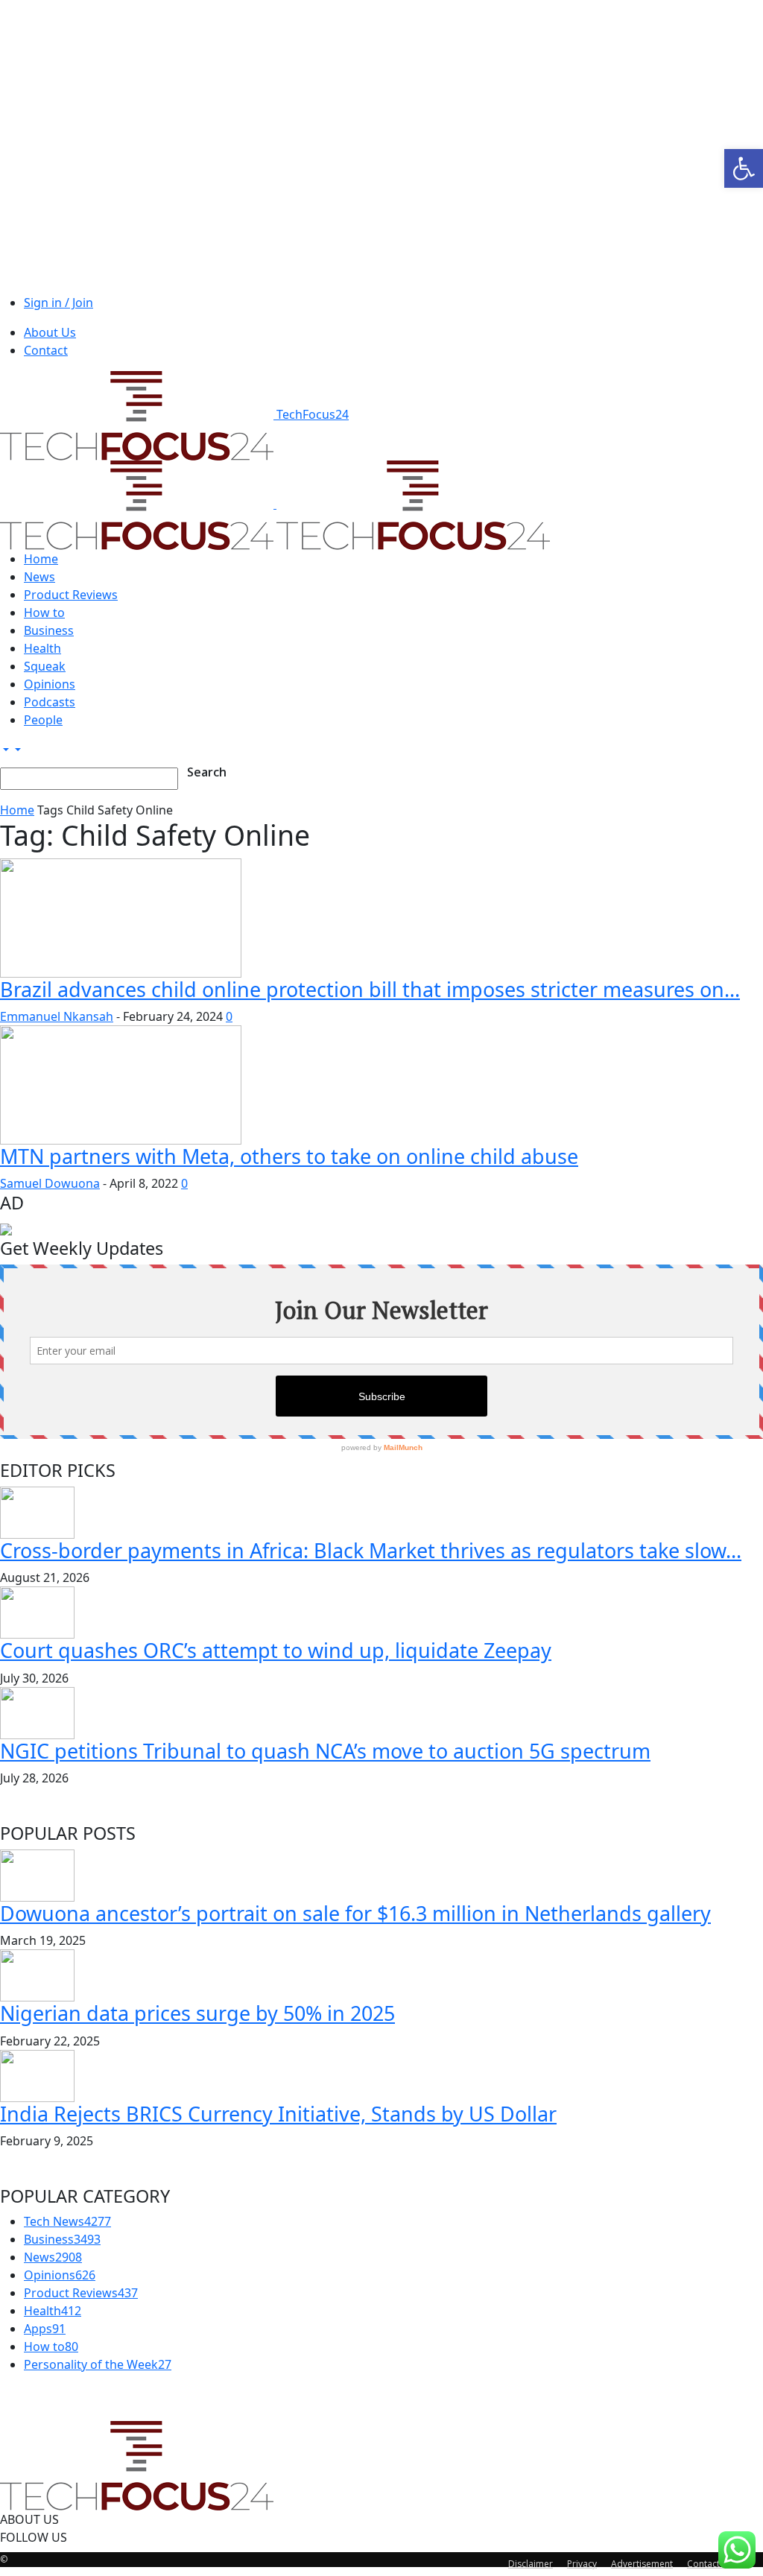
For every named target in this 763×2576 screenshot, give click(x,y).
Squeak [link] (45, 666)
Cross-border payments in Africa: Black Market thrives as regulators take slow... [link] (371, 1550)
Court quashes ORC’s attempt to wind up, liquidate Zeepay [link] (276, 1650)
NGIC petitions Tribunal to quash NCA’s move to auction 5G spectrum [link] (325, 1751)
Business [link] (49, 630)
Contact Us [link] (710, 2564)
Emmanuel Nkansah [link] (57, 1016)
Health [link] (42, 648)
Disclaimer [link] (531, 2564)
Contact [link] (46, 350)
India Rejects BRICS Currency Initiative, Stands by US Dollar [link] (278, 2114)
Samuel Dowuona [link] (50, 1183)
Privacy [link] (582, 2564)
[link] (744, 168)
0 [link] (229, 1016)
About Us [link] (50, 332)
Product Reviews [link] (71, 595)
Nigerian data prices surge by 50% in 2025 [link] (197, 2013)
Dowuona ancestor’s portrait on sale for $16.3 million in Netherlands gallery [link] (355, 1913)
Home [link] (41, 559)
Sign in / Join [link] (58, 303)
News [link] (39, 577)
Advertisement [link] (642, 2564)
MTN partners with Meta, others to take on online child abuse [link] (289, 1156)
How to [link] (44, 613)
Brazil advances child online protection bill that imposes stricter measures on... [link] (370, 989)
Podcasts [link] (50, 702)
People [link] (43, 720)
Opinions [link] (50, 684)
